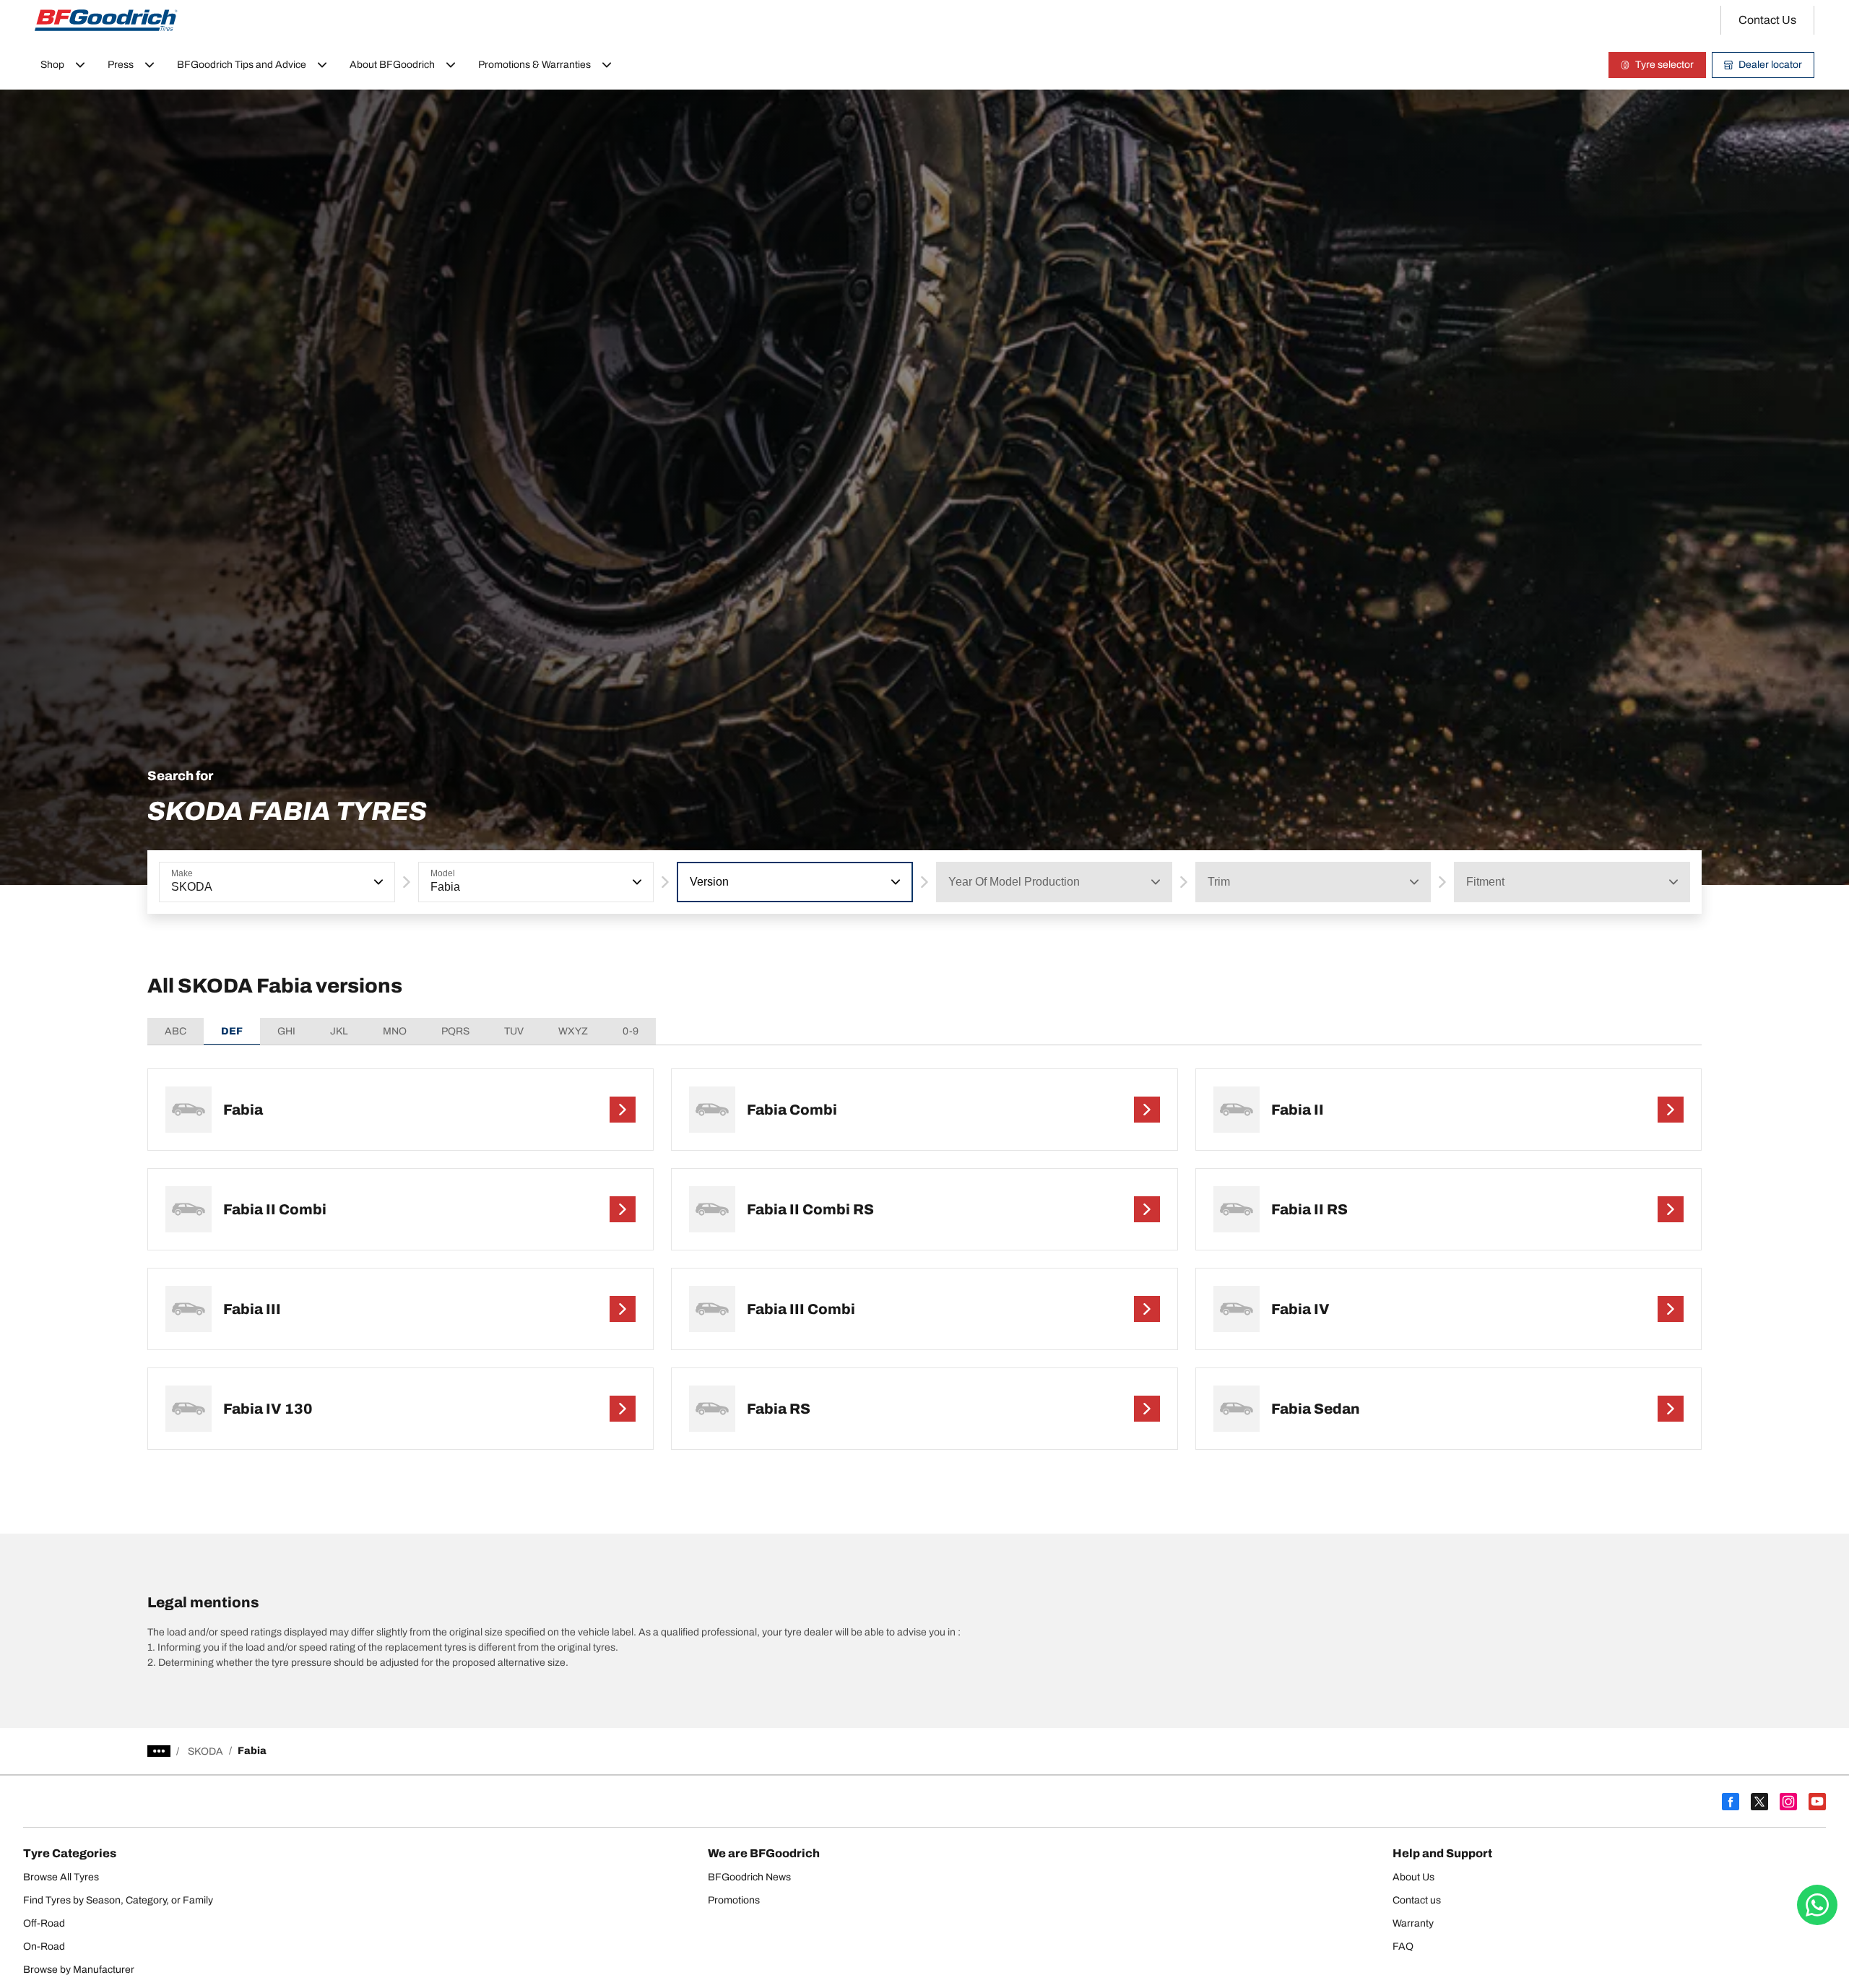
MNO (395, 1031)
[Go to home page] (106, 20)
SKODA (205, 1751)
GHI (286, 1031)
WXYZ (573, 1031)
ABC (176, 1031)
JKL (339, 1031)
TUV (514, 1031)
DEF (232, 1031)
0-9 (631, 1031)
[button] (377, 882)
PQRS (455, 1031)
